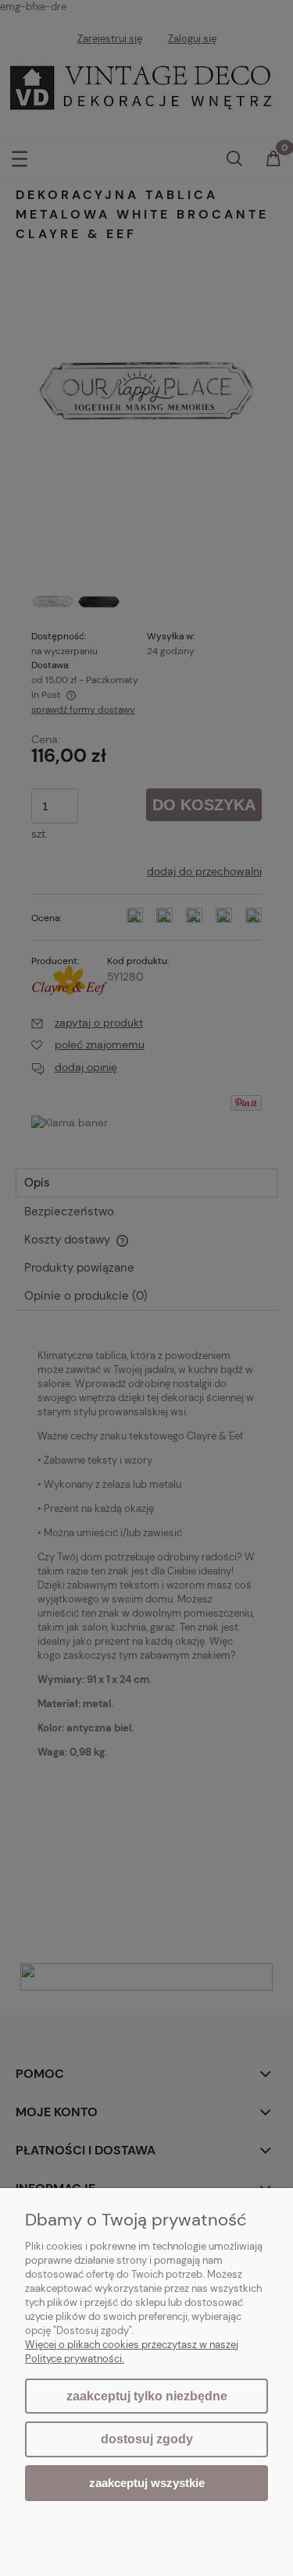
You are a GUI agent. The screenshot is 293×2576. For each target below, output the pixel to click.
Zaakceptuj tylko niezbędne (147, 2396)
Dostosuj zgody (147, 2439)
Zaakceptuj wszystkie (147, 2483)
